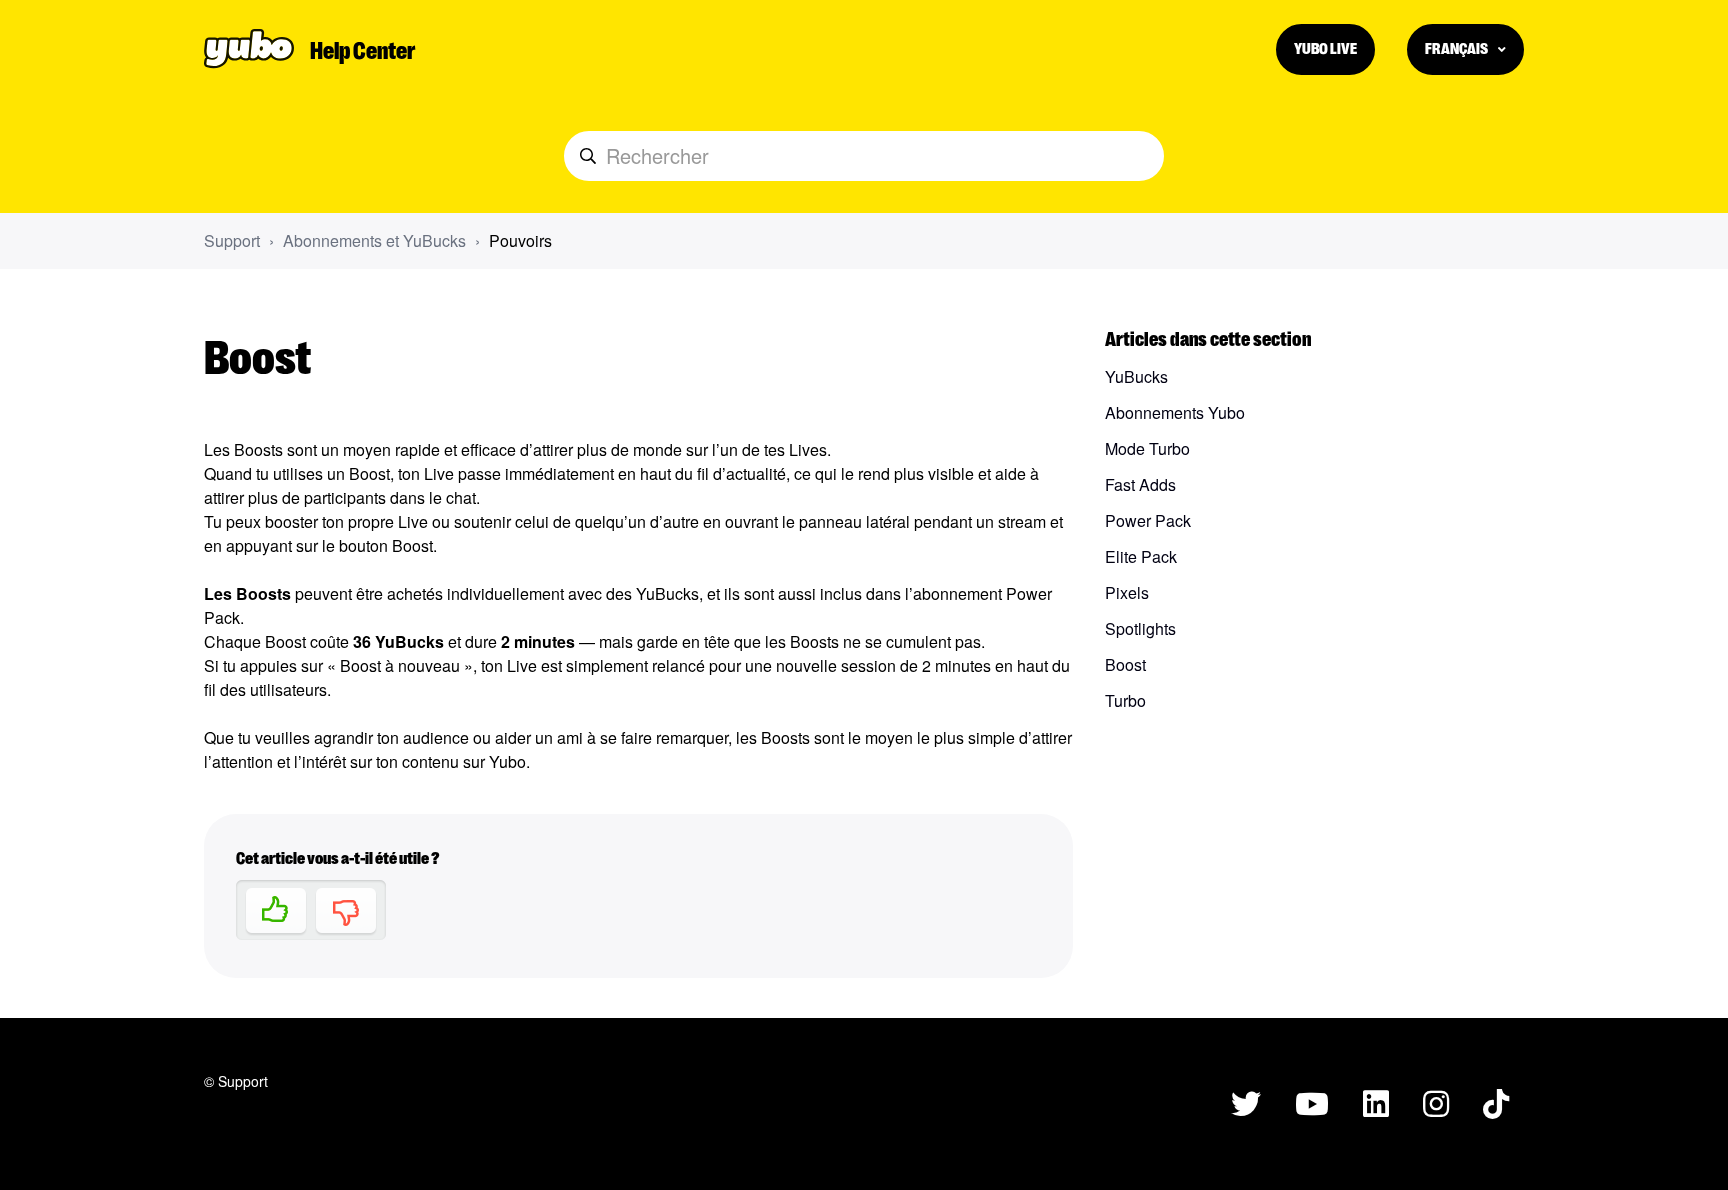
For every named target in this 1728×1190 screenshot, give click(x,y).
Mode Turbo (1147, 448)
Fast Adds (1140, 484)
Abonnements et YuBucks (374, 240)
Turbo (1125, 700)
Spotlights (1140, 628)
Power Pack (1148, 520)
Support (232, 240)
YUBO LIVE (1325, 47)
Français (1457, 47)
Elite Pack (1141, 556)
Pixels (1127, 592)
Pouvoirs (520, 240)
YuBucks (1136, 376)
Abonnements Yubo (1175, 412)
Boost (1125, 664)
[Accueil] (249, 49)
